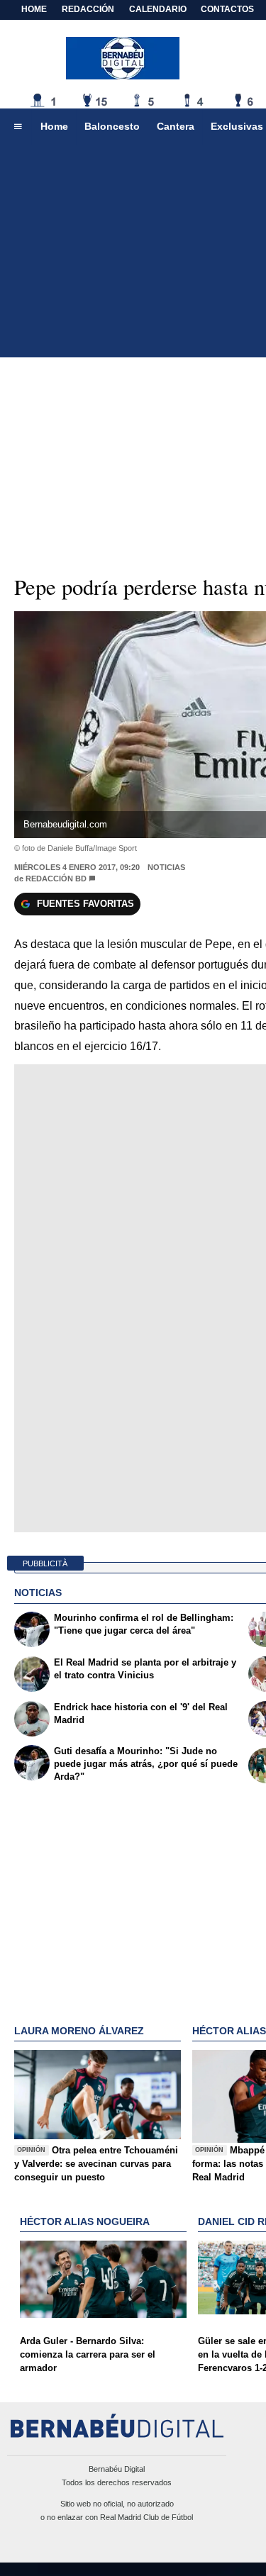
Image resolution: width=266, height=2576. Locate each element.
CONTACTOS (227, 9)
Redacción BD (56, 879)
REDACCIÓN (88, 9)
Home (34, 9)
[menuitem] (18, 127)
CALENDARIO (158, 9)
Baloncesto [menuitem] (112, 126)
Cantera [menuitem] (176, 126)
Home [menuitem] (54, 126)
